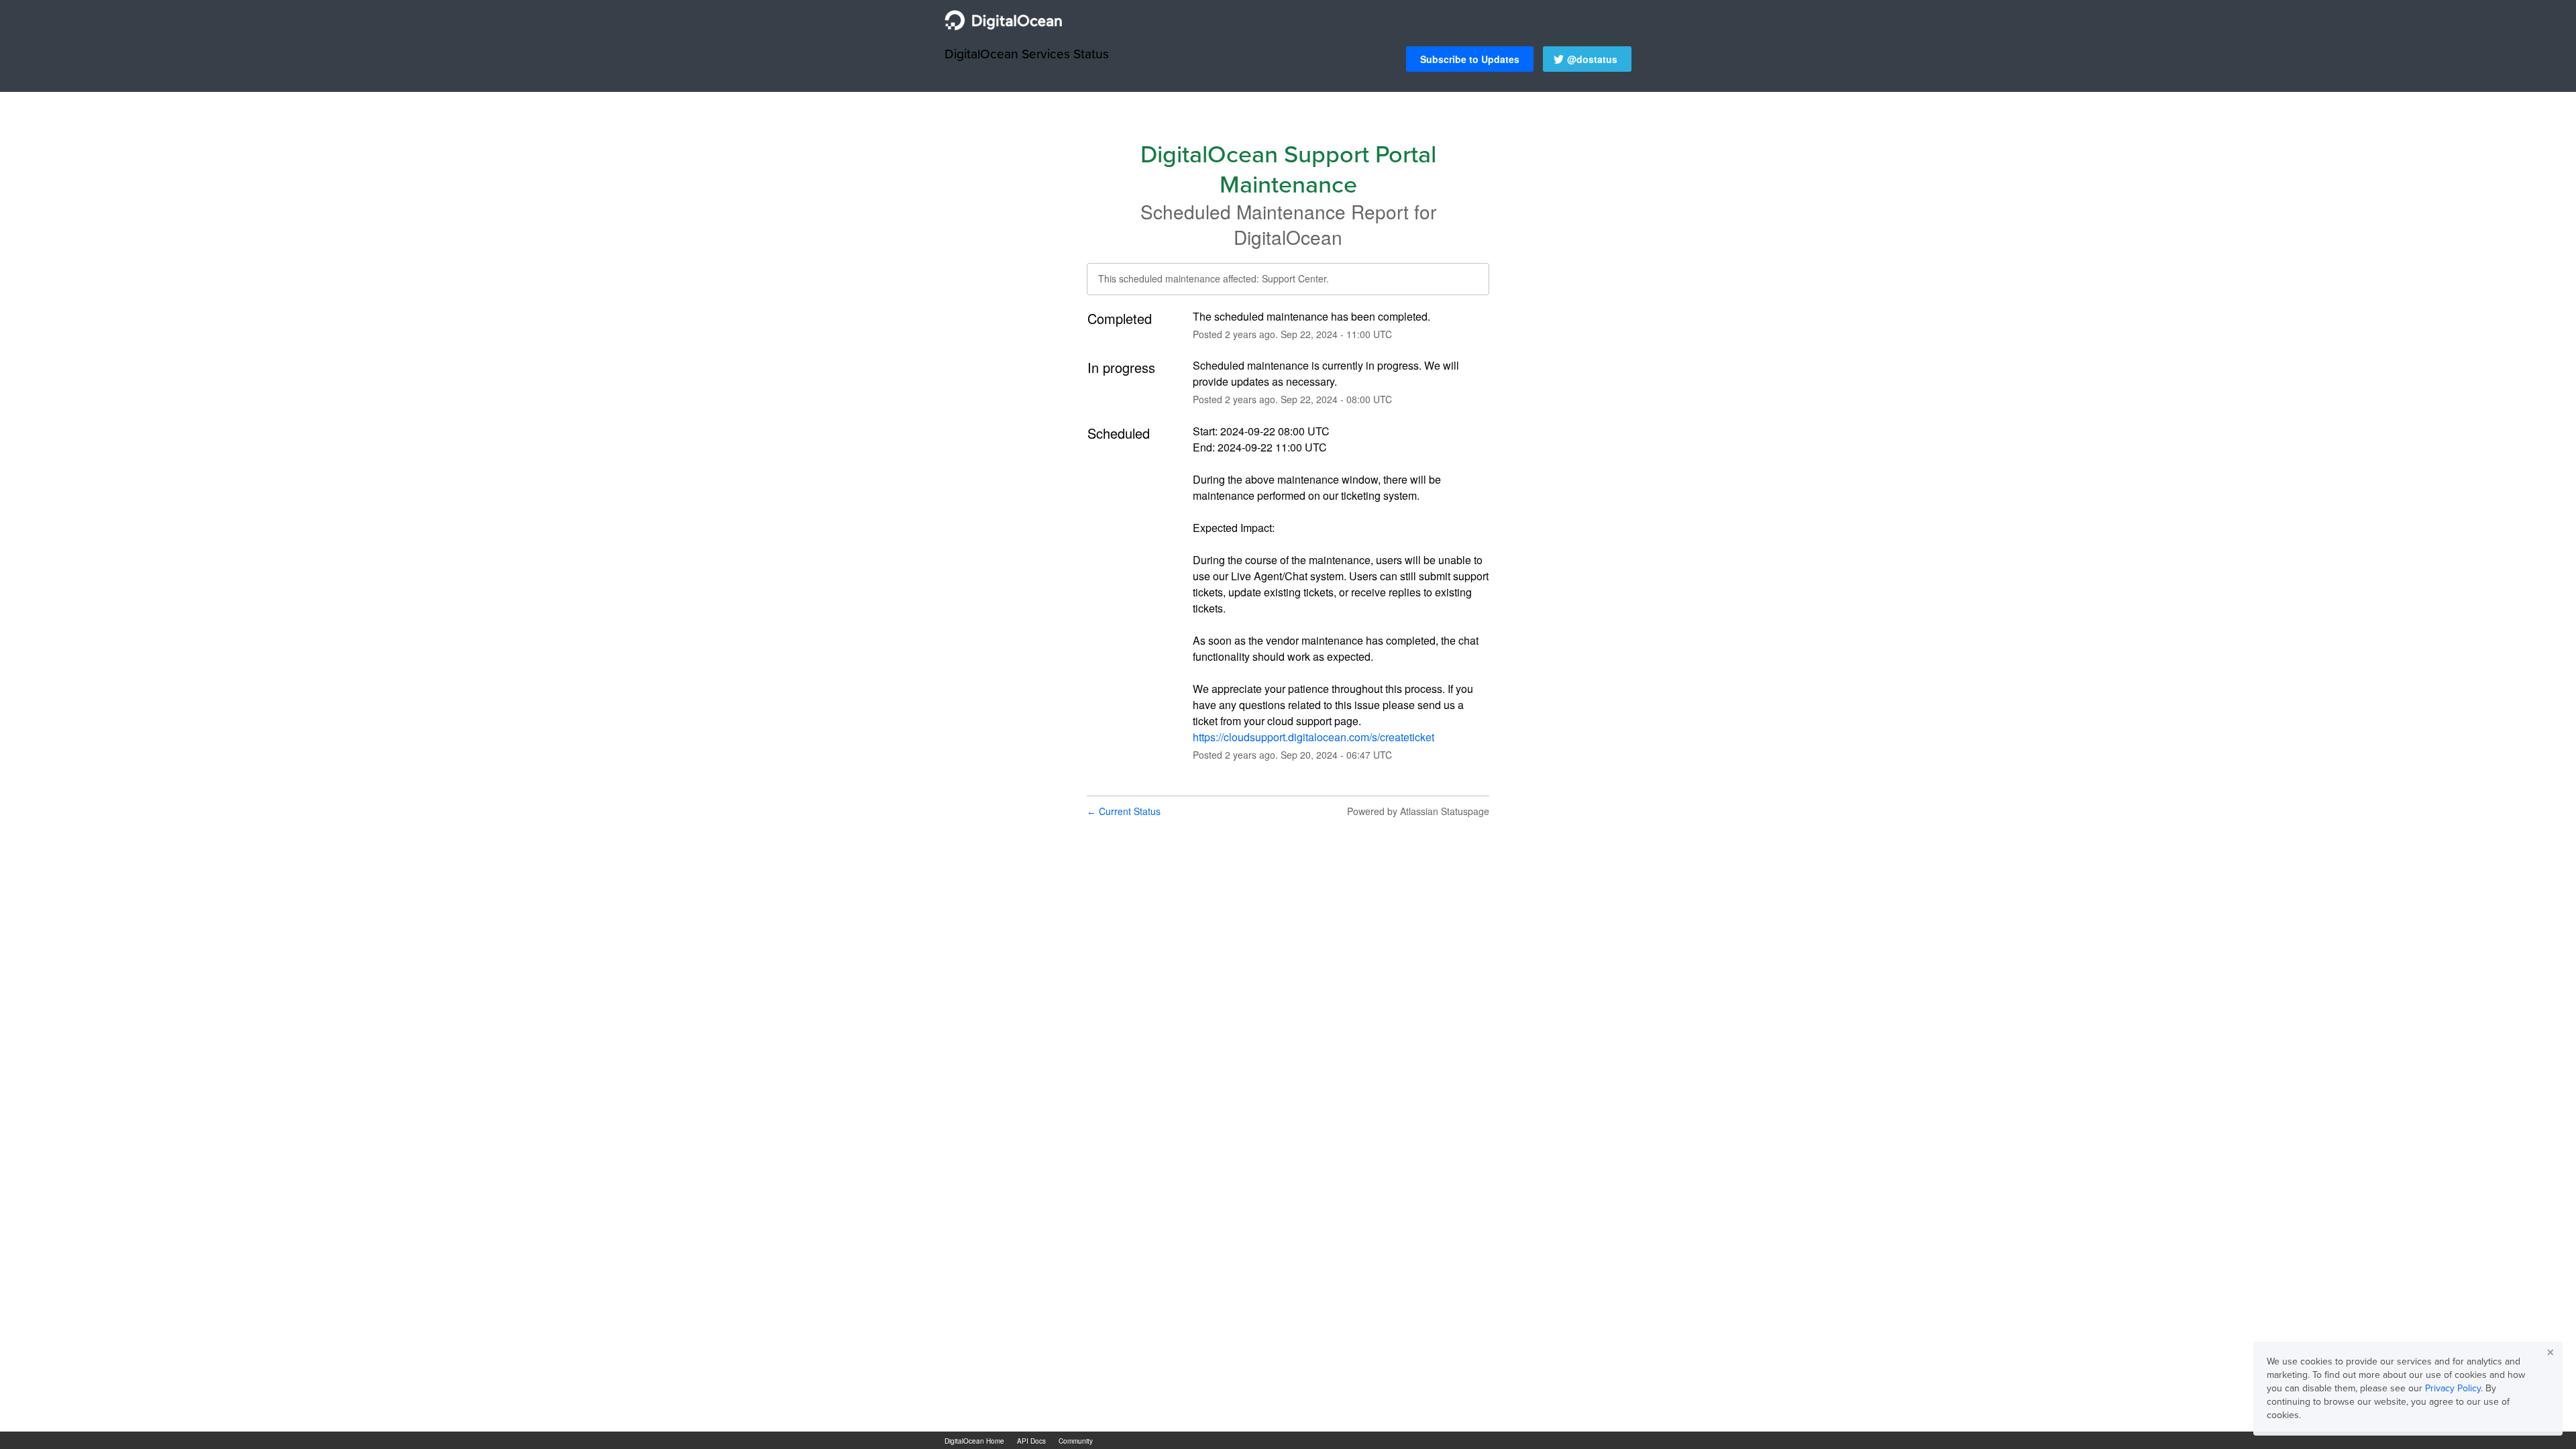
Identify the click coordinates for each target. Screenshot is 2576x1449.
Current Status (1124, 811)
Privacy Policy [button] (2453, 1388)
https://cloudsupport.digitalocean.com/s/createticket (1313, 737)
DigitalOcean (1288, 237)
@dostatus (1592, 59)
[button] (1470, 59)
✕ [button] (2551, 1352)
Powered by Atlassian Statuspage (1418, 811)
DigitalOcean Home (974, 1441)
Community (1076, 1441)
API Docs (1031, 1441)
